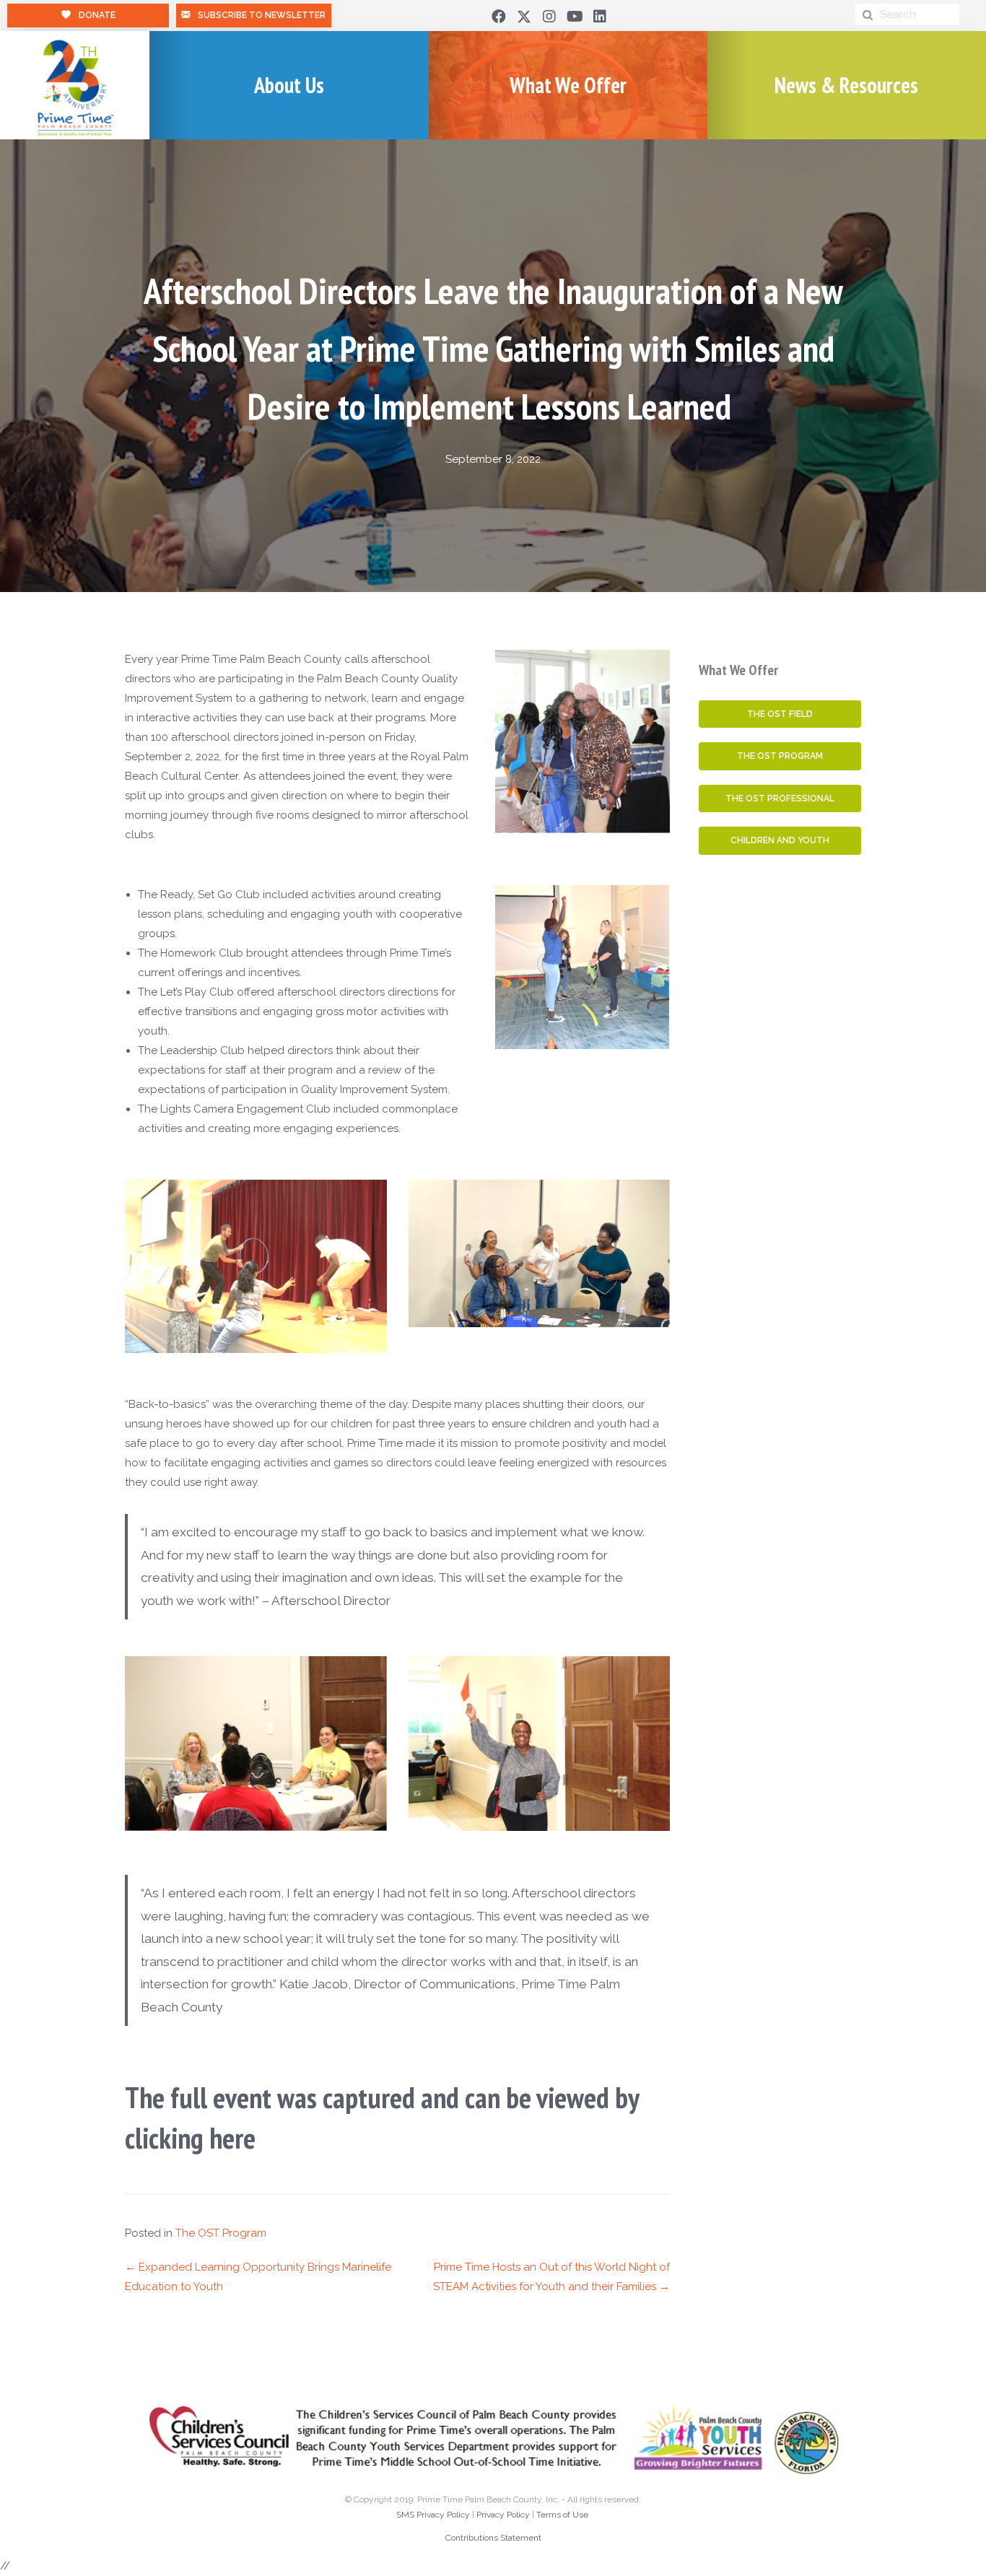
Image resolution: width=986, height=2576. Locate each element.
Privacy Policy (503, 2515)
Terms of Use (562, 2515)
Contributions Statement (493, 2538)
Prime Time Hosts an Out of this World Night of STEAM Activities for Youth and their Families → (551, 2277)
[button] (499, 17)
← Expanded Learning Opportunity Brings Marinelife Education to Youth (258, 2277)
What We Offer (568, 85)
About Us (289, 85)
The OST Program (221, 2233)
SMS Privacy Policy (433, 2515)
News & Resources (846, 85)
